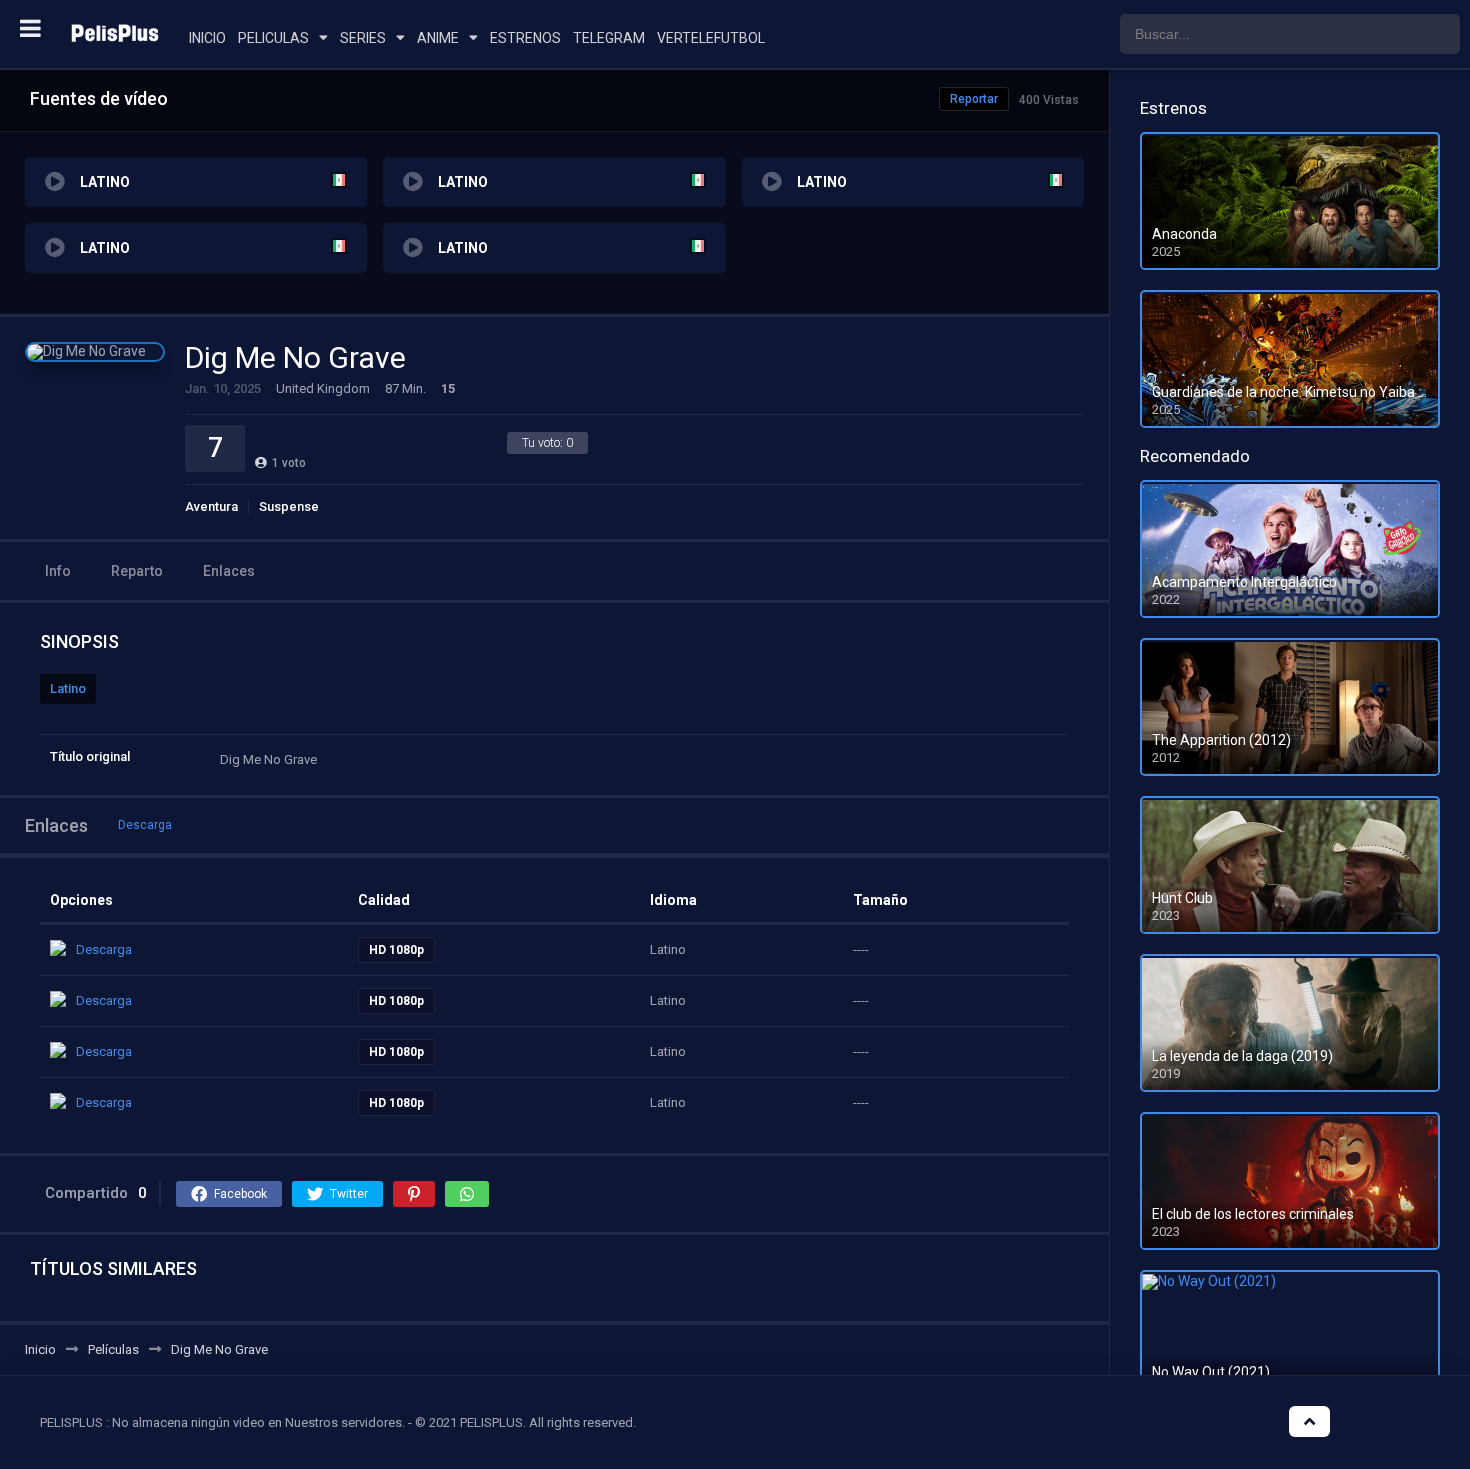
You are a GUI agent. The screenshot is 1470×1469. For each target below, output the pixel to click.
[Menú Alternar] (30, 28)
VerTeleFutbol (711, 38)
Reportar (974, 99)
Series (363, 38)
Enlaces (229, 571)
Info (58, 571)
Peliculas (273, 38)
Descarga (145, 825)
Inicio (207, 38)
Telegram (609, 38)
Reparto (137, 571)
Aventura (211, 506)
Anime (438, 38)
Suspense (289, 506)
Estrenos (525, 38)
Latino (68, 688)
